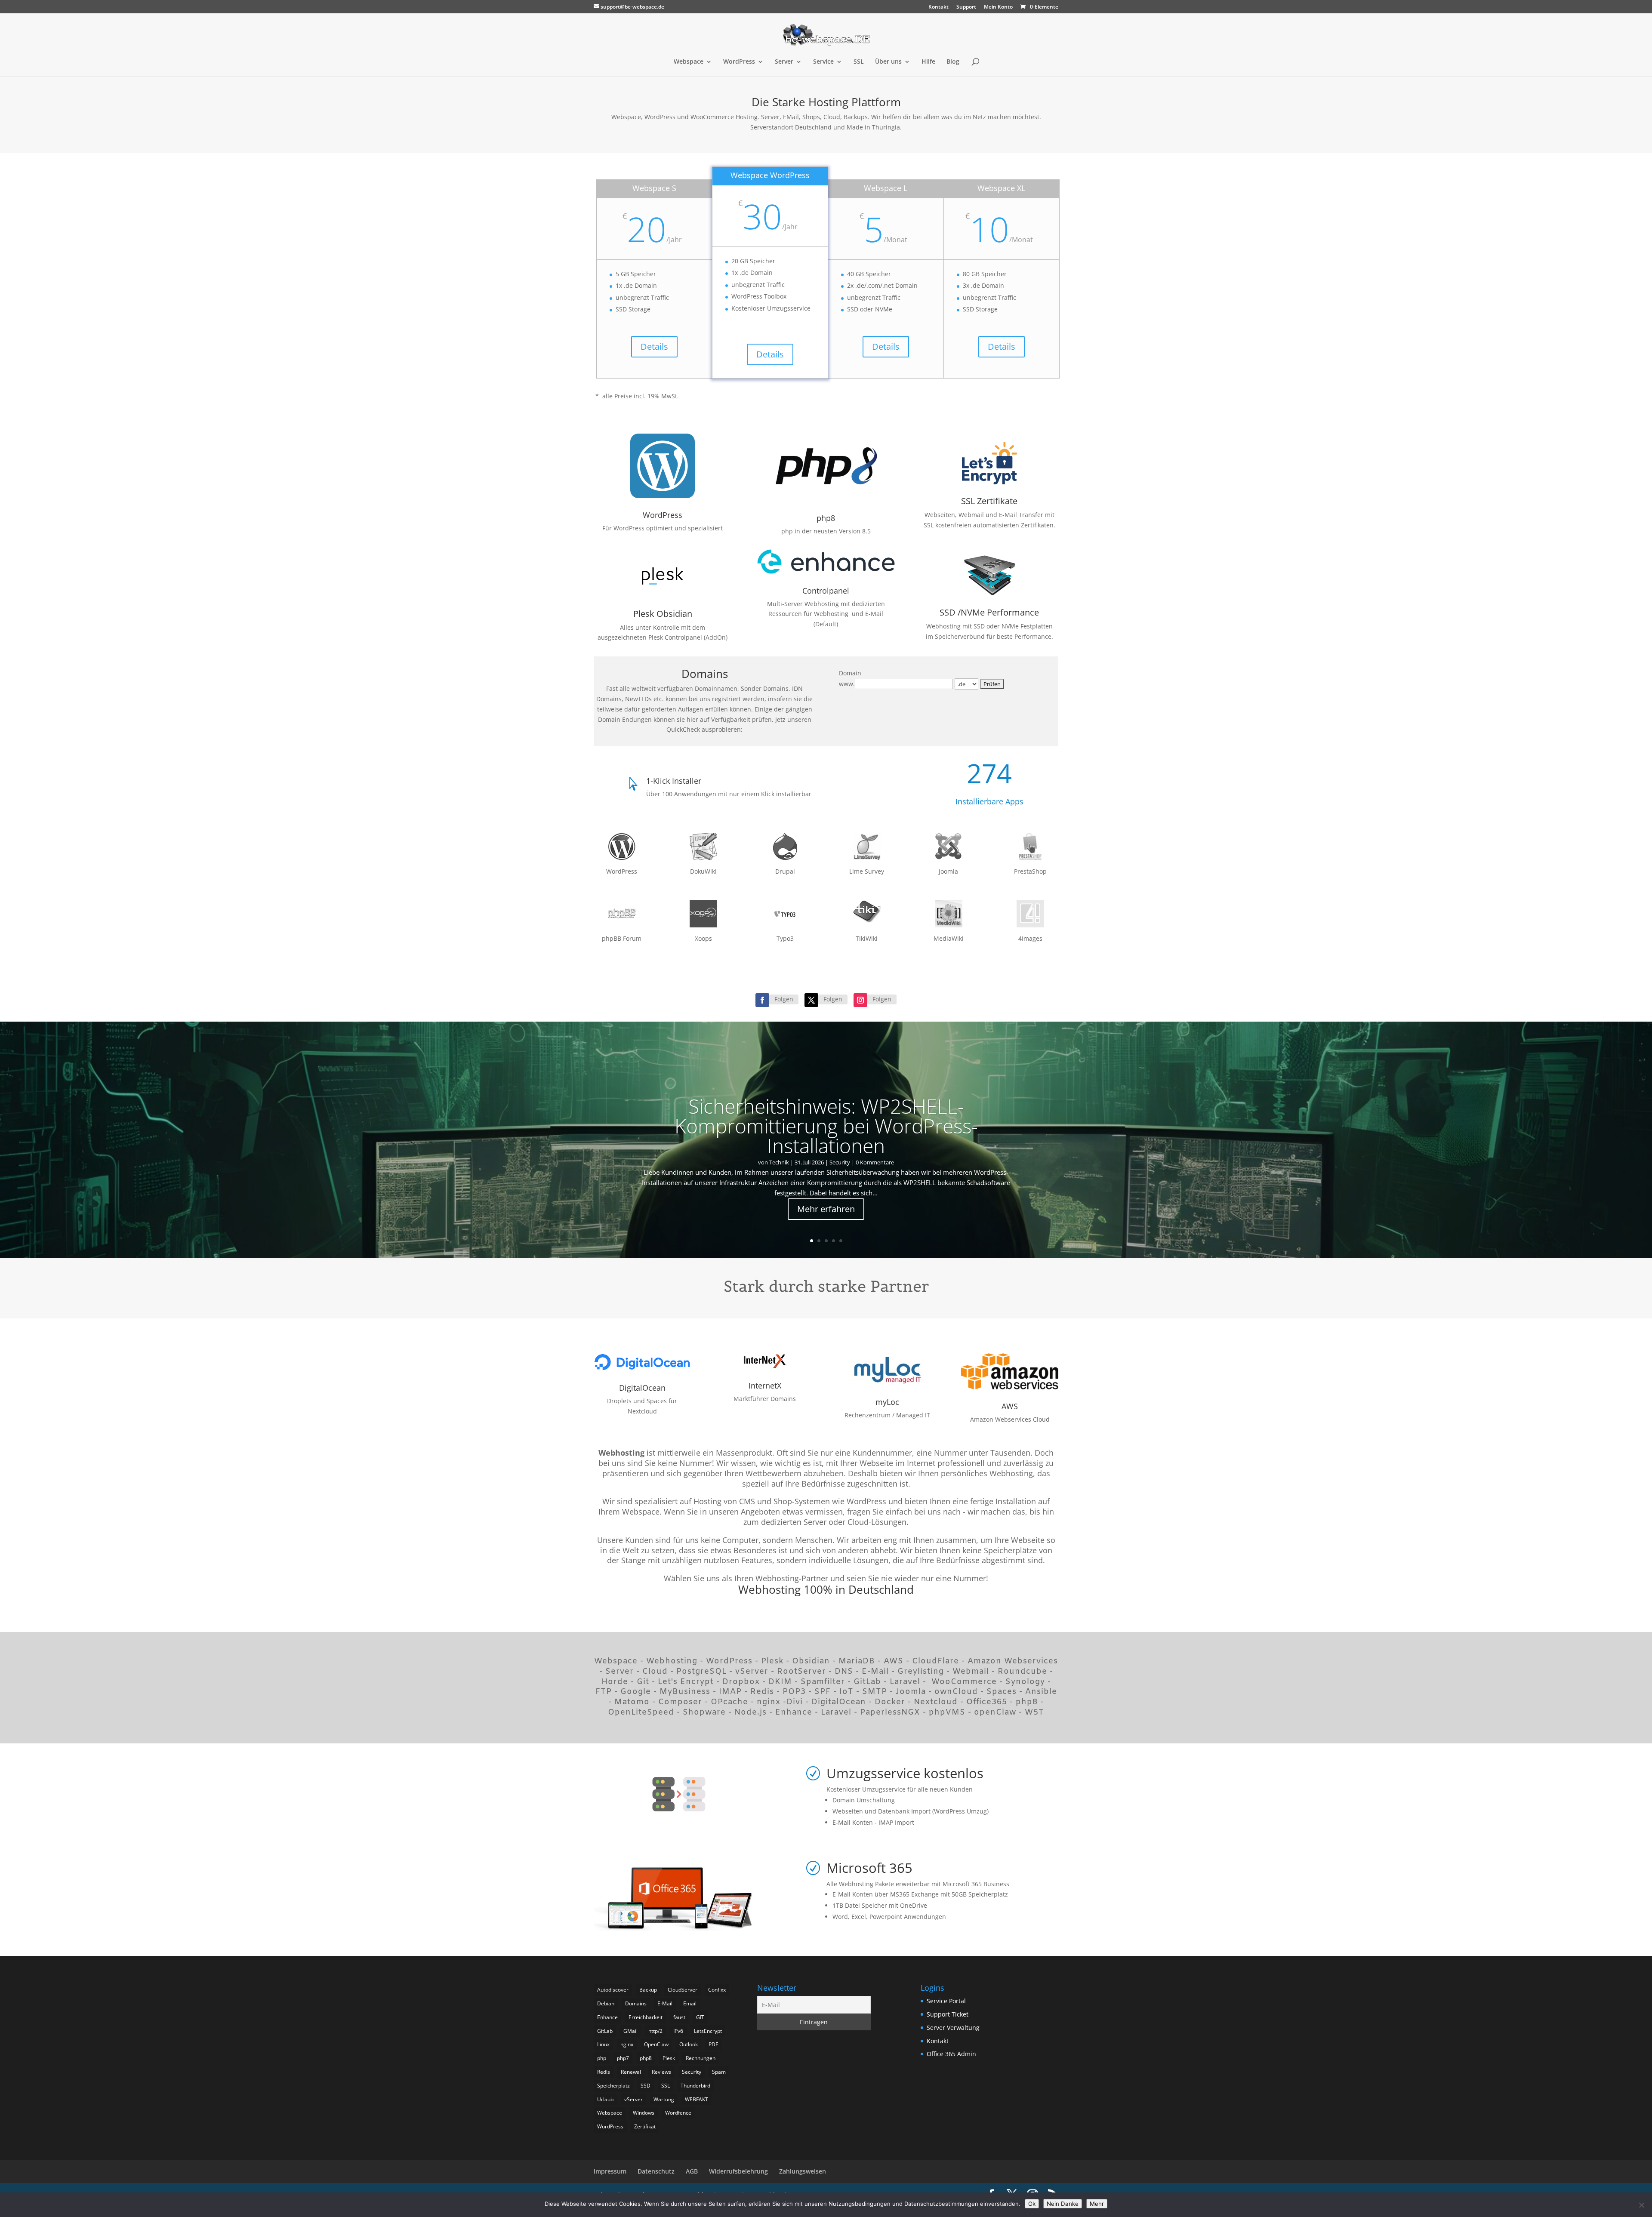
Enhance (607, 2017)
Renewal (631, 2072)
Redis (604, 2072)
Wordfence (678, 2113)
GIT (700, 2017)
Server (784, 62)
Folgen (784, 999)
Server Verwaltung (953, 2028)
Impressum (610, 2171)
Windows (644, 2113)
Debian (606, 2003)
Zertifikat (645, 2126)
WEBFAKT (697, 2099)
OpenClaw (656, 2044)
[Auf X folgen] (811, 1000)
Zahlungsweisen (803, 2171)
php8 (646, 2058)
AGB (692, 2171)
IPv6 (678, 2031)
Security (840, 1162)
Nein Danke (1063, 2204)
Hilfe (928, 62)
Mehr (1097, 2204)
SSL (859, 62)
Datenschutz (656, 2171)
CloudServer (683, 1990)
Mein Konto (998, 7)
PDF (713, 2044)
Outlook (689, 2044)
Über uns (888, 62)
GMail (630, 2031)
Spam (719, 2072)
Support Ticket (948, 2014)
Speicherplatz (613, 2086)
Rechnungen (701, 2058)
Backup (648, 1990)
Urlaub (605, 2099)
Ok (1032, 2204)
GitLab (605, 2031)
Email (690, 2003)
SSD (646, 2086)
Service (823, 62)
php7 (623, 2058)
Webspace (689, 62)
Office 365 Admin (951, 2054)
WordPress (739, 62)
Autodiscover (613, 1990)
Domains (636, 2003)
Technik (779, 1162)
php (602, 2058)
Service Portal (946, 2001)
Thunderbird (695, 2086)
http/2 (655, 2031)
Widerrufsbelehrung (738, 2171)
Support (966, 7)
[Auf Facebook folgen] (762, 1000)
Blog (953, 62)
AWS (1010, 1406)
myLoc (887, 1402)
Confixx (717, 1990)
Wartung (664, 2099)
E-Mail (665, 2003)
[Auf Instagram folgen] (860, 1000)
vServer (633, 2099)
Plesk (669, 2058)
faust (679, 2017)
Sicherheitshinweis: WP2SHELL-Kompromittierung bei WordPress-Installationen (826, 1126)
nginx (627, 2044)
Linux (603, 2044)
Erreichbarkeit (646, 2017)
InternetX (765, 1386)
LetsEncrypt (708, 2031)
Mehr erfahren (826, 1209)
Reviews (661, 2072)
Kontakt (938, 7)
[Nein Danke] (1641, 2205)
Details (654, 346)
